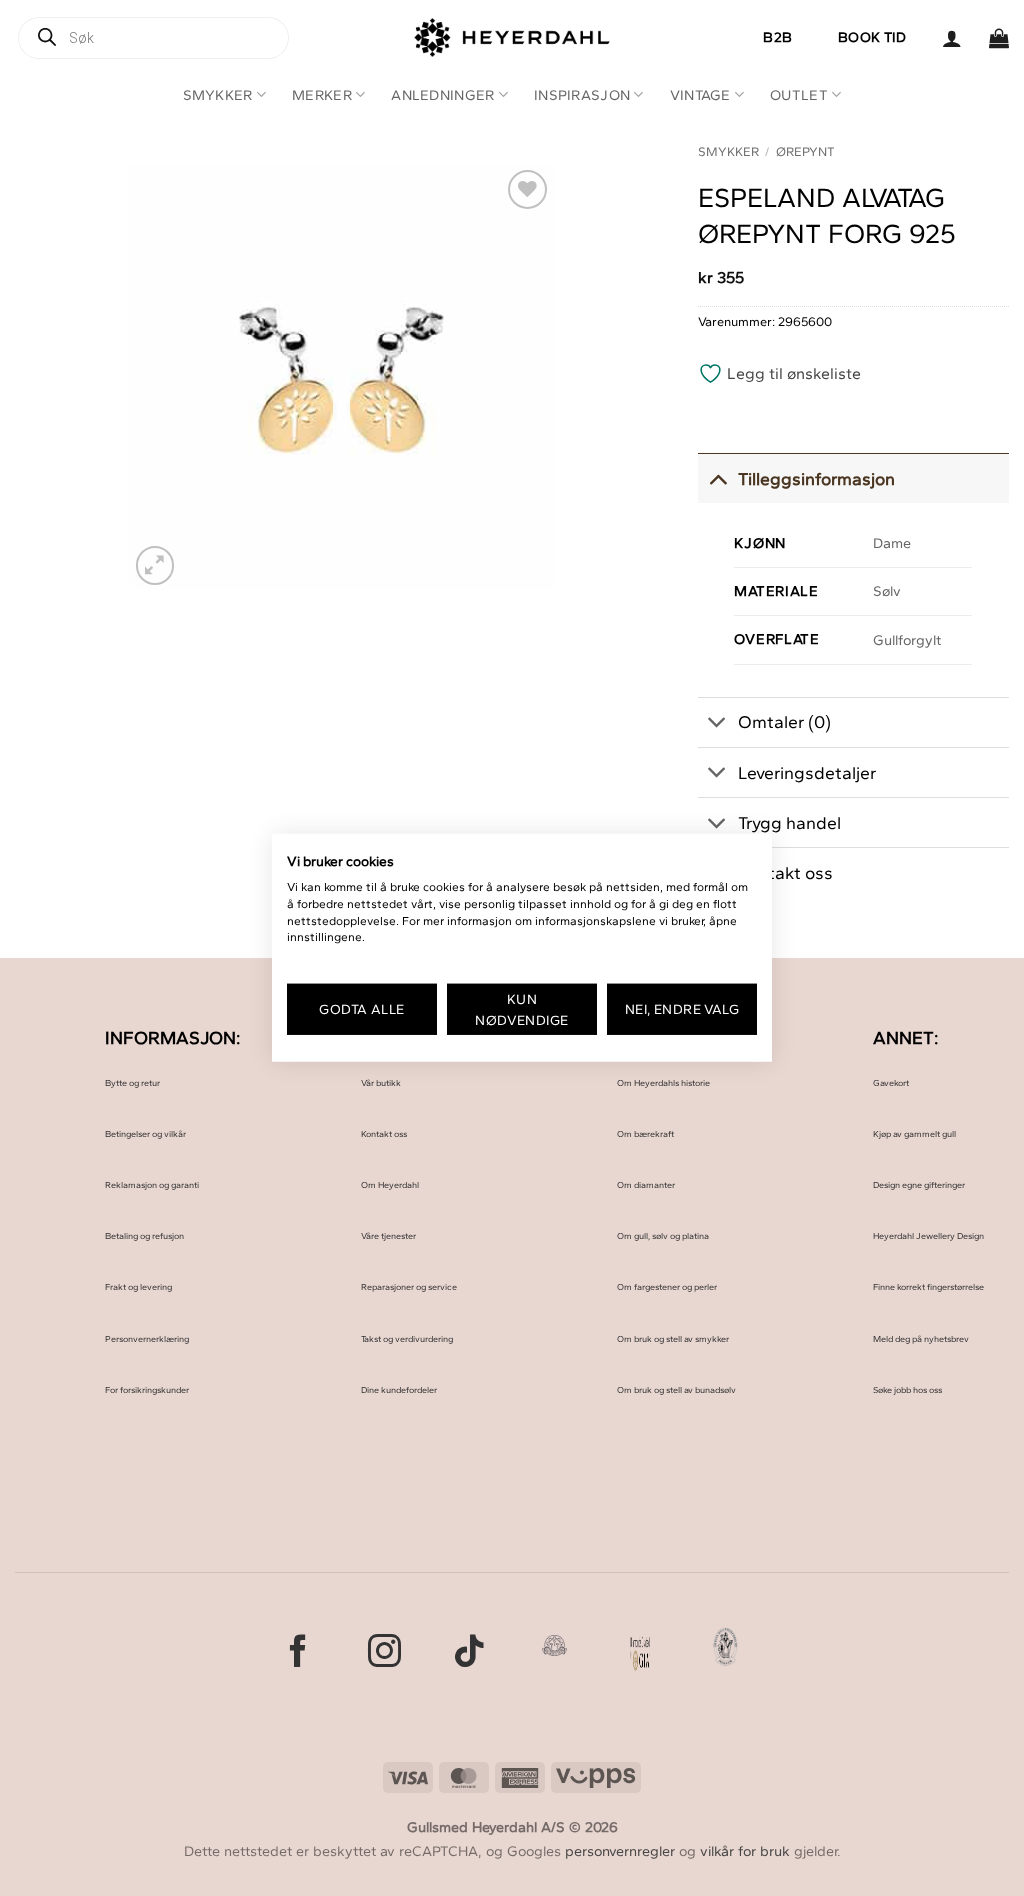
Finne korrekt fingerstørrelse (928, 1286)
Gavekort (891, 1082)
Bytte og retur (132, 1082)
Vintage (700, 95)
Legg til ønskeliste (792, 373)
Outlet (799, 95)
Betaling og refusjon (144, 1235)
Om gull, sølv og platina (663, 1235)
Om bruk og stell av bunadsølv (676, 1389)
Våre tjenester (388, 1235)
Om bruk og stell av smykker (673, 1338)
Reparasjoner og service (409, 1286)
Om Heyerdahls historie (663, 1082)
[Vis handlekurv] (999, 38)
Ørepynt (805, 151)
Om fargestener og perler (667, 1286)
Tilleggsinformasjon (816, 478)
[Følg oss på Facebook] (298, 1653)
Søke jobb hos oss (907, 1389)
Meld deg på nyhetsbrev (921, 1338)
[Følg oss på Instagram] (384, 1653)
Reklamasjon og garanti (152, 1184)
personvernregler (620, 1851)
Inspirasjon (582, 95)
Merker (322, 95)
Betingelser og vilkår (145, 1133)
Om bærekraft (645, 1133)
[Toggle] (717, 478)
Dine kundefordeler (399, 1389)
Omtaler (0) (784, 721)
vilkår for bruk (745, 1851)
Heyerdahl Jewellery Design (928, 1235)
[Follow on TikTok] (469, 1653)
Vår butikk (381, 1082)
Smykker (218, 95)
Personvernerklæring (147, 1338)
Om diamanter (646, 1184)
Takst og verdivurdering (407, 1338)
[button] (952, 38)
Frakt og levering (138, 1286)
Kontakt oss (384, 1133)
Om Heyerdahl (390, 1184)
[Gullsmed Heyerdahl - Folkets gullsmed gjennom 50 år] (512, 37)
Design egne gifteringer (919, 1184)
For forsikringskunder (147, 1389)
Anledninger (442, 95)
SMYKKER (728, 151)
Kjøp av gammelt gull (914, 1133)
